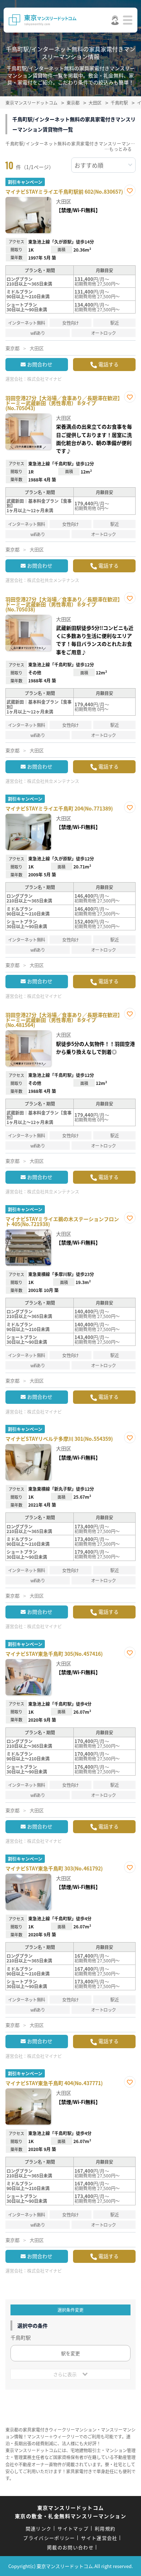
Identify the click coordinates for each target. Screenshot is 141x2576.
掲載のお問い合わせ (70, 2547)
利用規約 (105, 2528)
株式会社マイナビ (44, 379)
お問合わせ (40, 364)
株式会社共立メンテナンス (53, 580)
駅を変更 (70, 2353)
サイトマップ (73, 2528)
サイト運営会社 (99, 2538)
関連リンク (39, 2528)
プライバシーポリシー (49, 2538)
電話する (108, 364)
